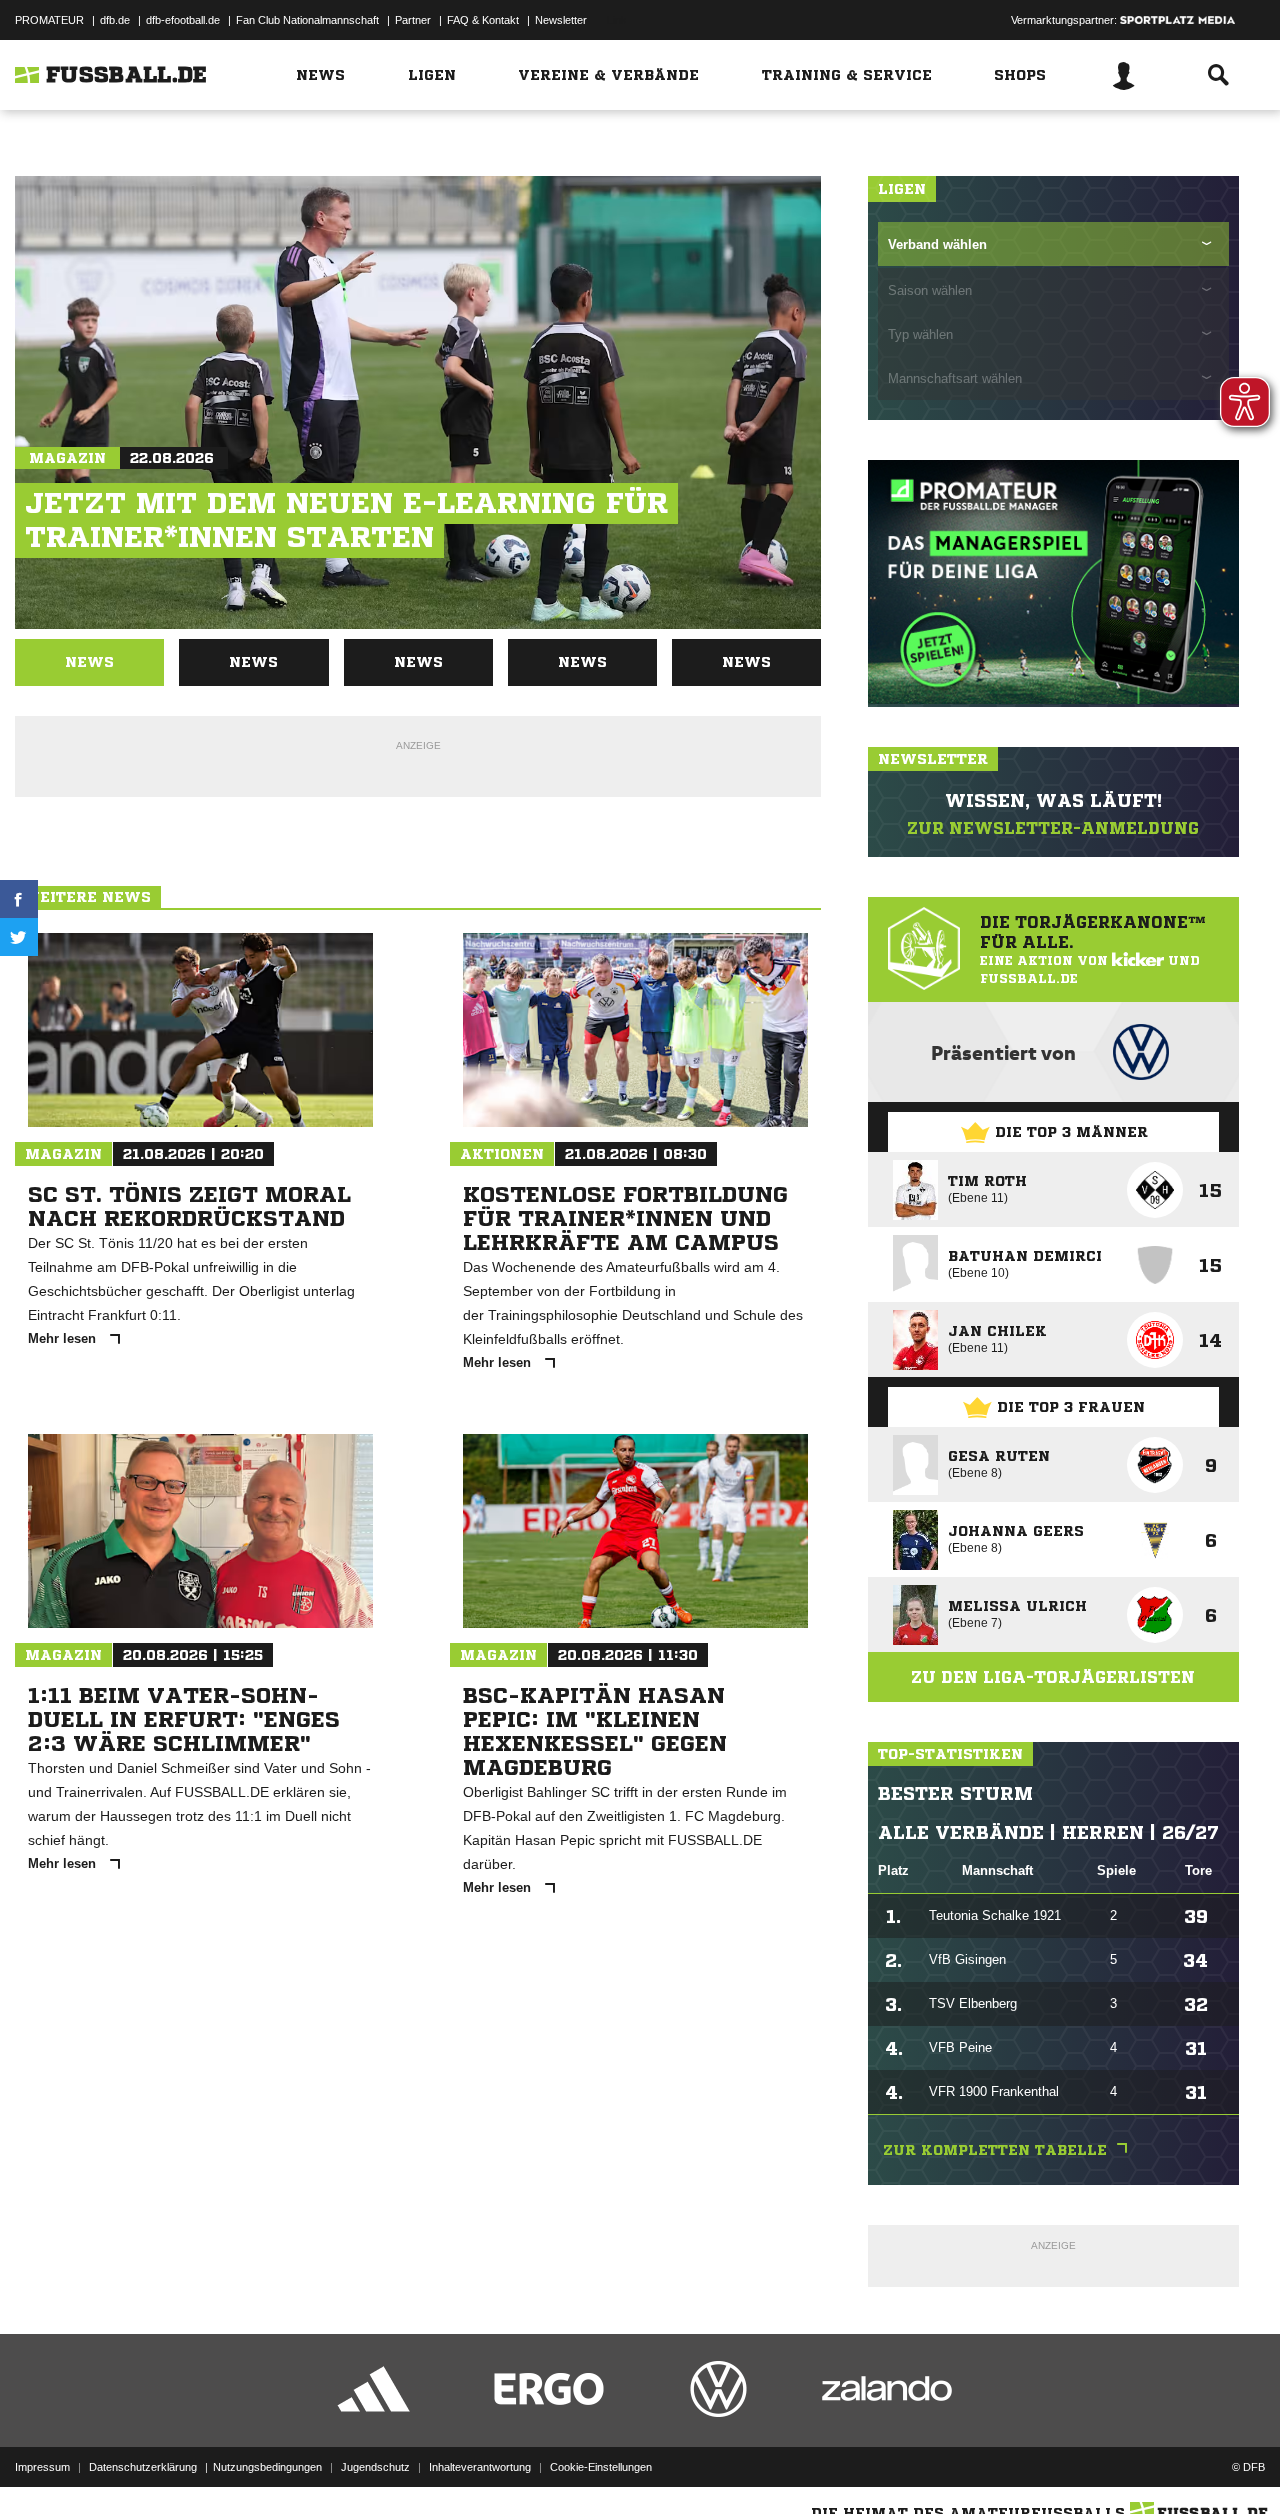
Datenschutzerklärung (143, 2467)
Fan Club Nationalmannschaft (307, 20)
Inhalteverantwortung (480, 2467)
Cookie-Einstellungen (601, 2467)
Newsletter (561, 20)
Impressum (42, 2467)
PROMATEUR (49, 20)
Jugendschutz (375, 2467)
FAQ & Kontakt (483, 20)
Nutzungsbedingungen (267, 2467)
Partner (413, 20)
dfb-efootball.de (183, 20)
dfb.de (115, 20)
